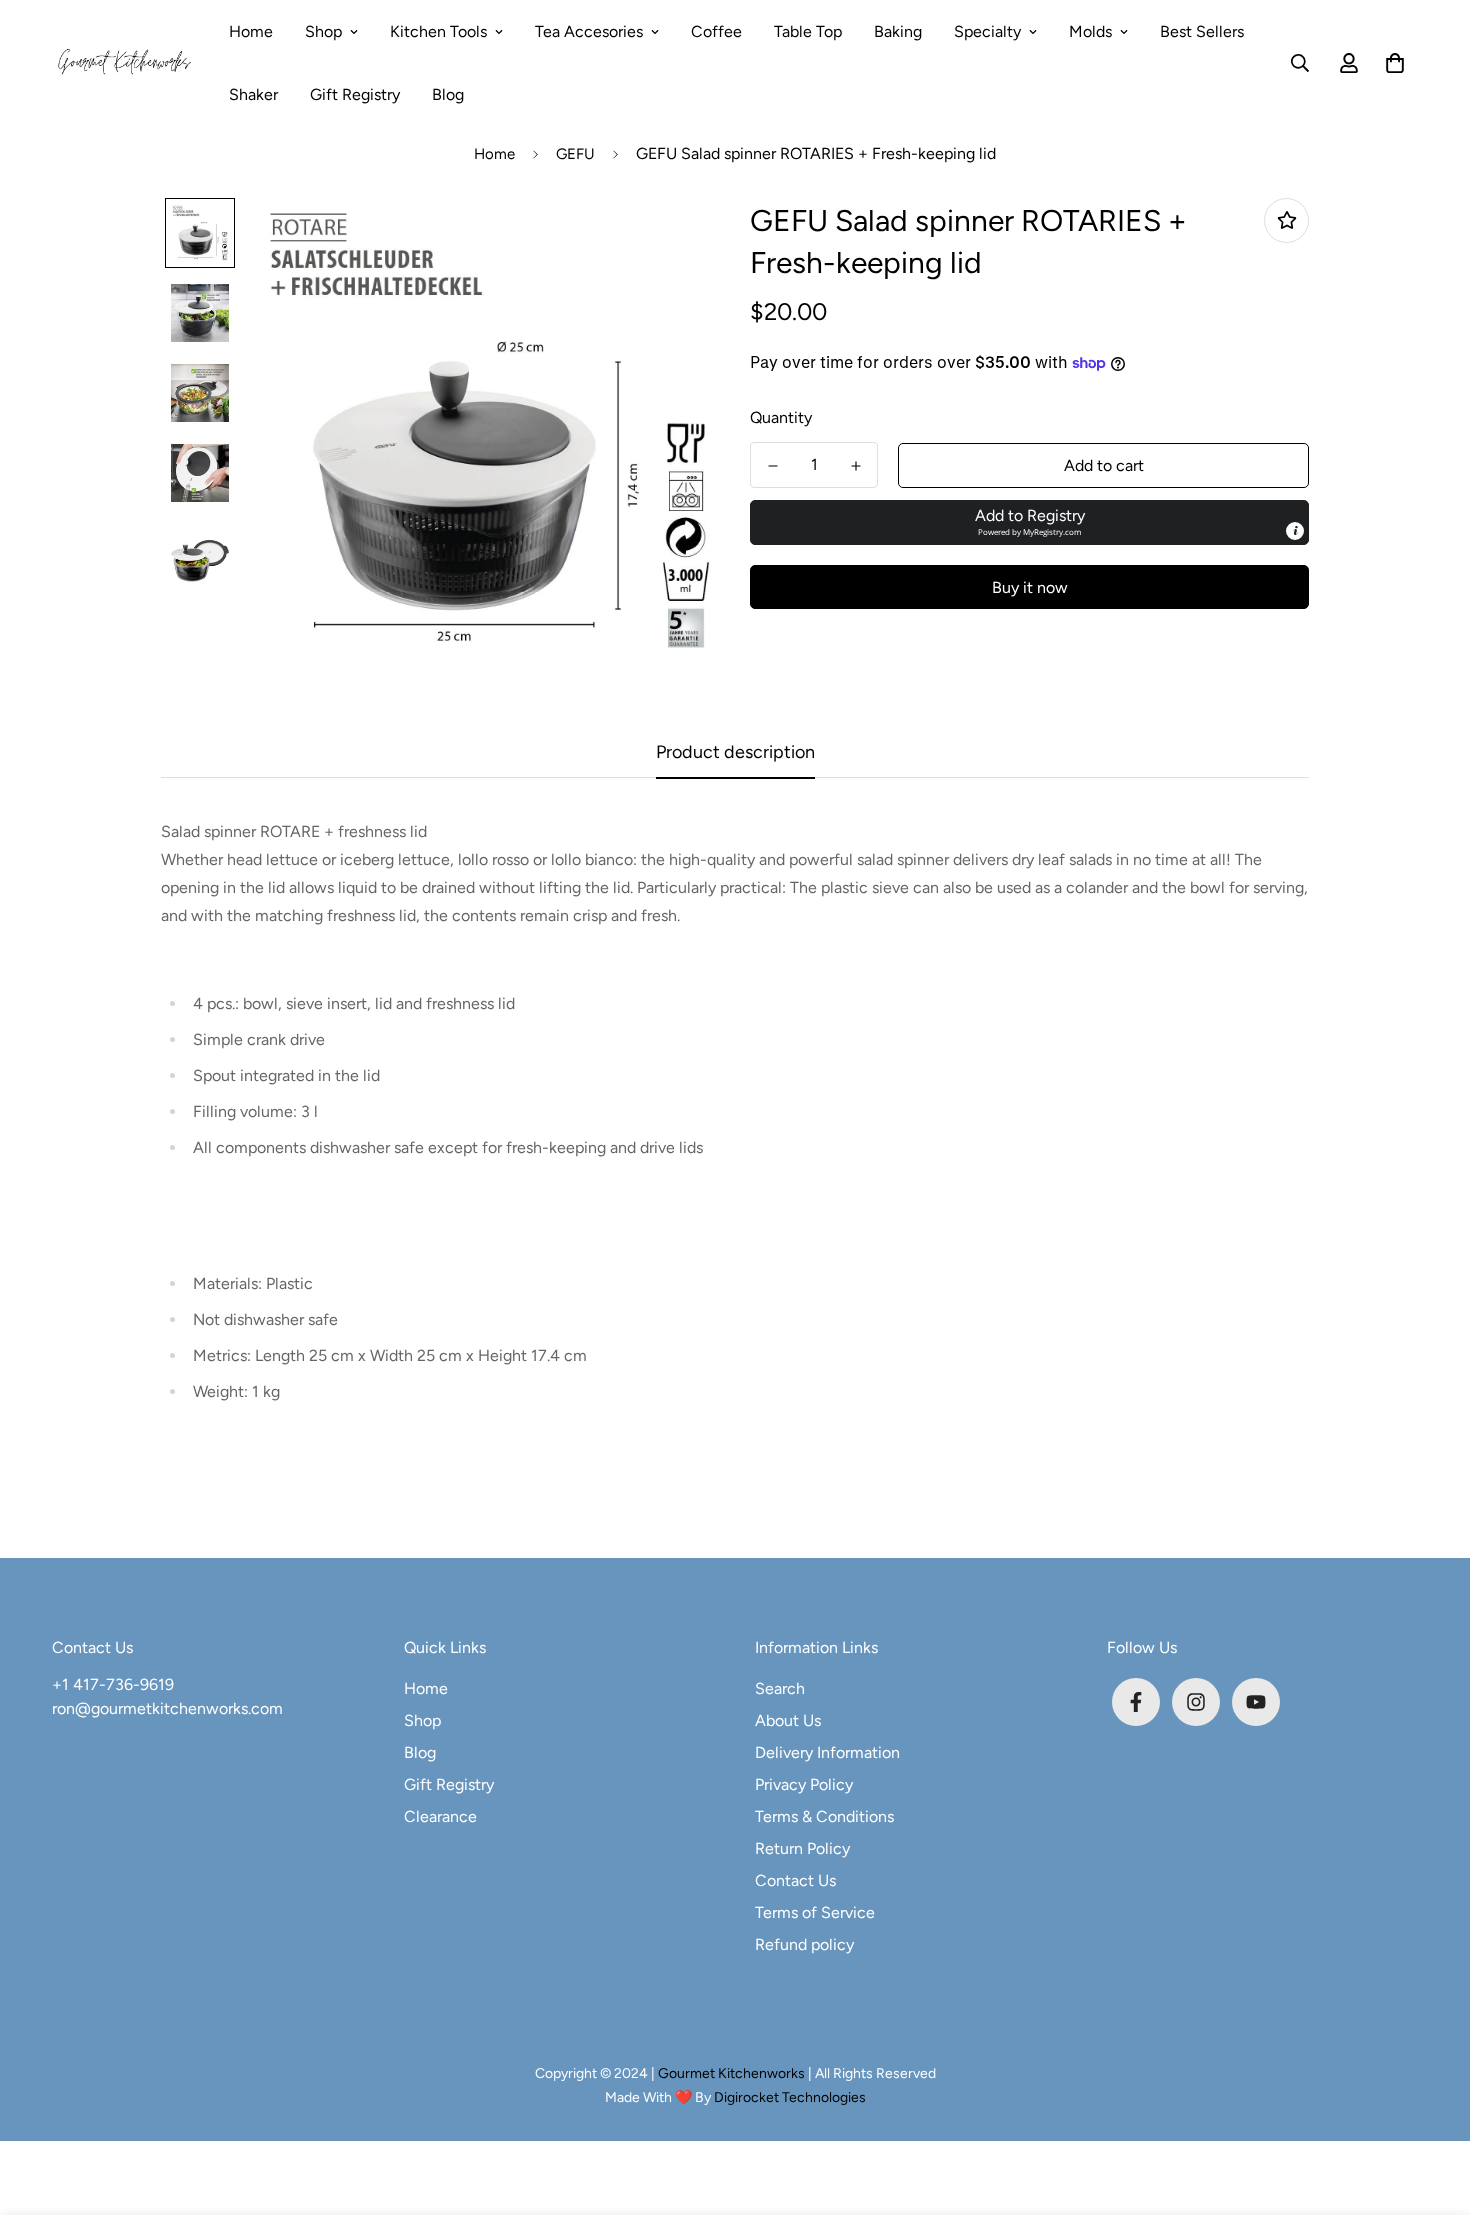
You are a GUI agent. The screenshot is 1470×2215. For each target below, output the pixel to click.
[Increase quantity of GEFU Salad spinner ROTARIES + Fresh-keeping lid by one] (855, 466)
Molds (1090, 31)
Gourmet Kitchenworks (733, 2073)
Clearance (440, 1816)
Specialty (987, 31)
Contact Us (795, 1880)
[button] (1391, 63)
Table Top (808, 31)
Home (251, 31)
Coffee (716, 31)
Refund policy (804, 1944)
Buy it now (1030, 587)
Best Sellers (1202, 31)
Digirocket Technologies (790, 2097)
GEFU (575, 154)
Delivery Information (827, 1752)
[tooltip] (1295, 531)
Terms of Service (815, 1912)
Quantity (781, 417)
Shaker (253, 94)
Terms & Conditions (824, 1816)
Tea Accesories (589, 31)
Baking (898, 31)
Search (780, 1688)
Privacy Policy (804, 1784)
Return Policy (802, 1848)
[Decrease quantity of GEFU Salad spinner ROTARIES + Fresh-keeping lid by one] (772, 466)
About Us (788, 1720)
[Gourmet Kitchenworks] (124, 63)
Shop (323, 31)
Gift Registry (355, 94)
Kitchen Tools (438, 31)
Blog (448, 94)
